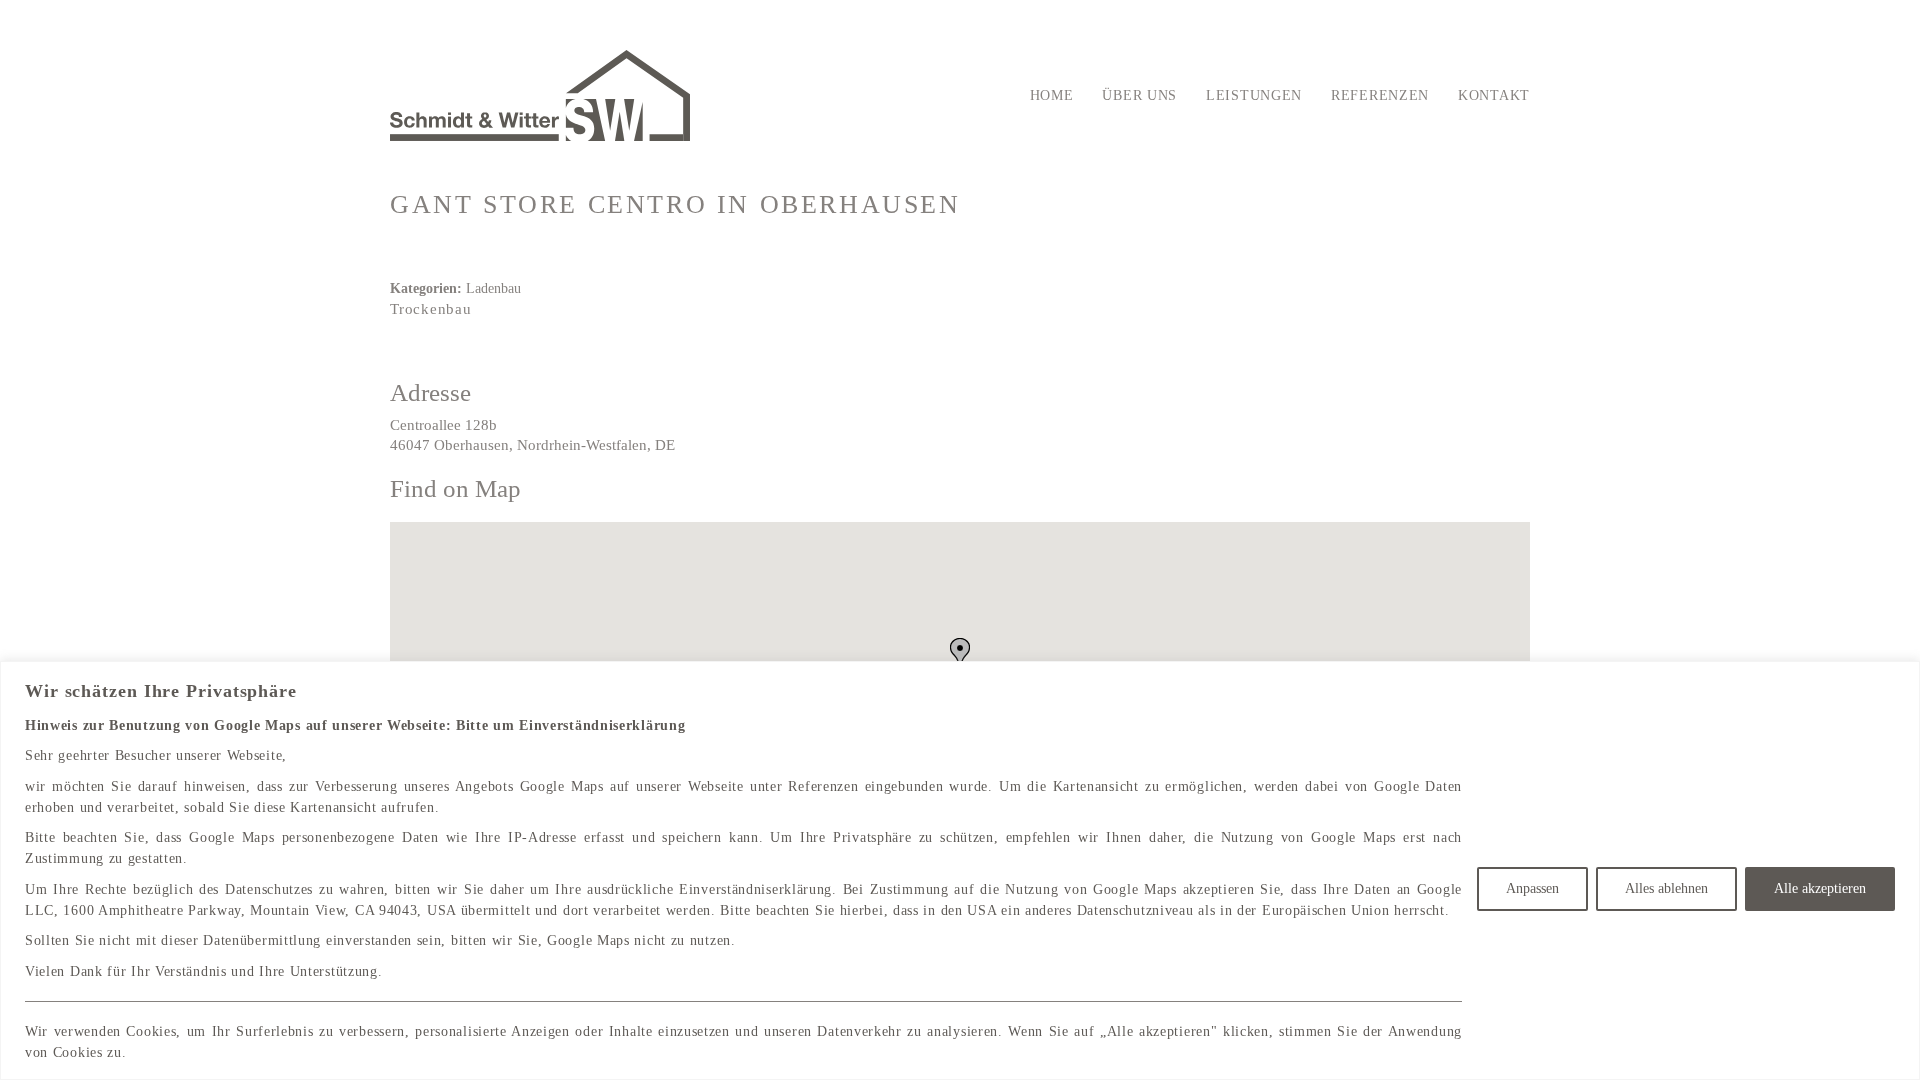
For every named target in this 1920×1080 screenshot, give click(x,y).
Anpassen (1532, 888)
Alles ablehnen (1666, 888)
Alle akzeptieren (1820, 888)
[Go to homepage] (540, 95)
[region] (960, 870)
